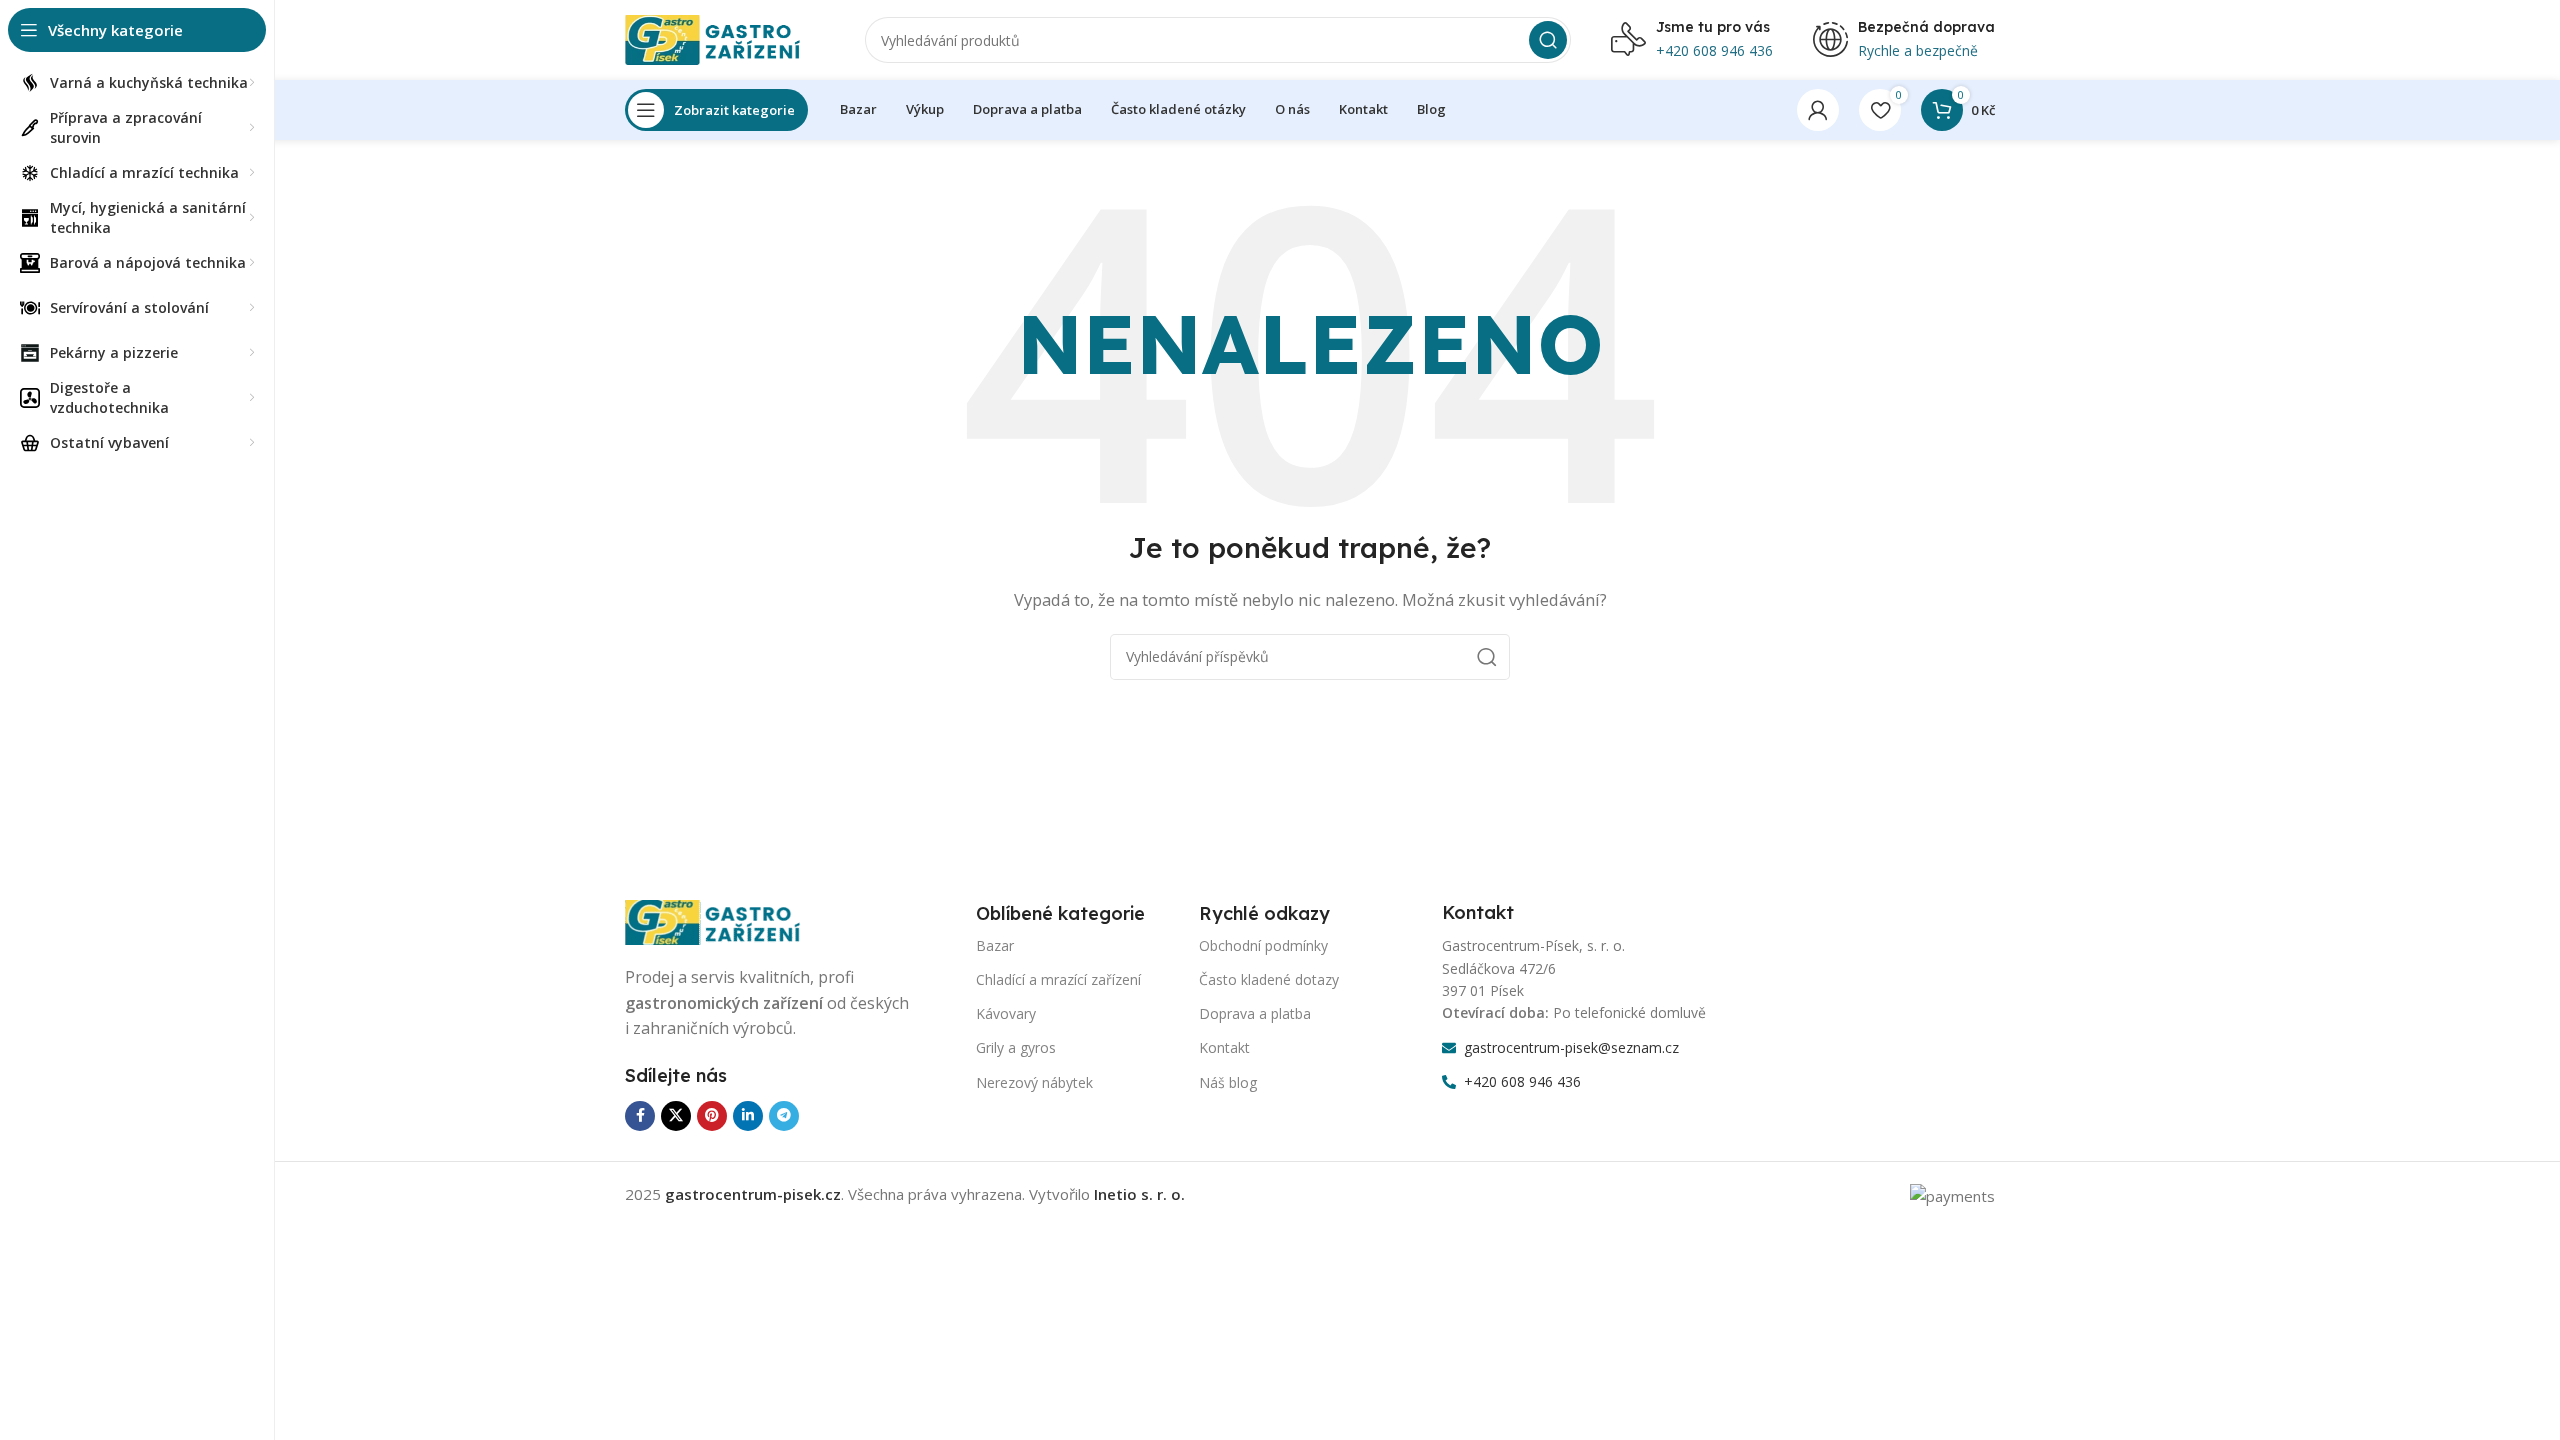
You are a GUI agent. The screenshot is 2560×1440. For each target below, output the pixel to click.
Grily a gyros (1016, 1047)
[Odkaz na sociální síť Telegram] (784, 1116)
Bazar (995, 945)
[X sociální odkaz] (676, 1116)
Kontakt (1224, 1047)
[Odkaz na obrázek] (725, 921)
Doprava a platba (1255, 1013)
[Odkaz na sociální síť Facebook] (640, 1116)
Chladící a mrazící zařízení (1058, 979)
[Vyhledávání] (1548, 40)
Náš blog (1228, 1082)
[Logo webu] (725, 38)
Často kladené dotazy (1269, 979)
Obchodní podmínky (1263, 945)
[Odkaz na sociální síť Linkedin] (748, 1116)
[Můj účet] (1818, 110)
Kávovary (1006, 1013)
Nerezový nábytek (1034, 1082)
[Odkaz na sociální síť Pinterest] (712, 1116)
